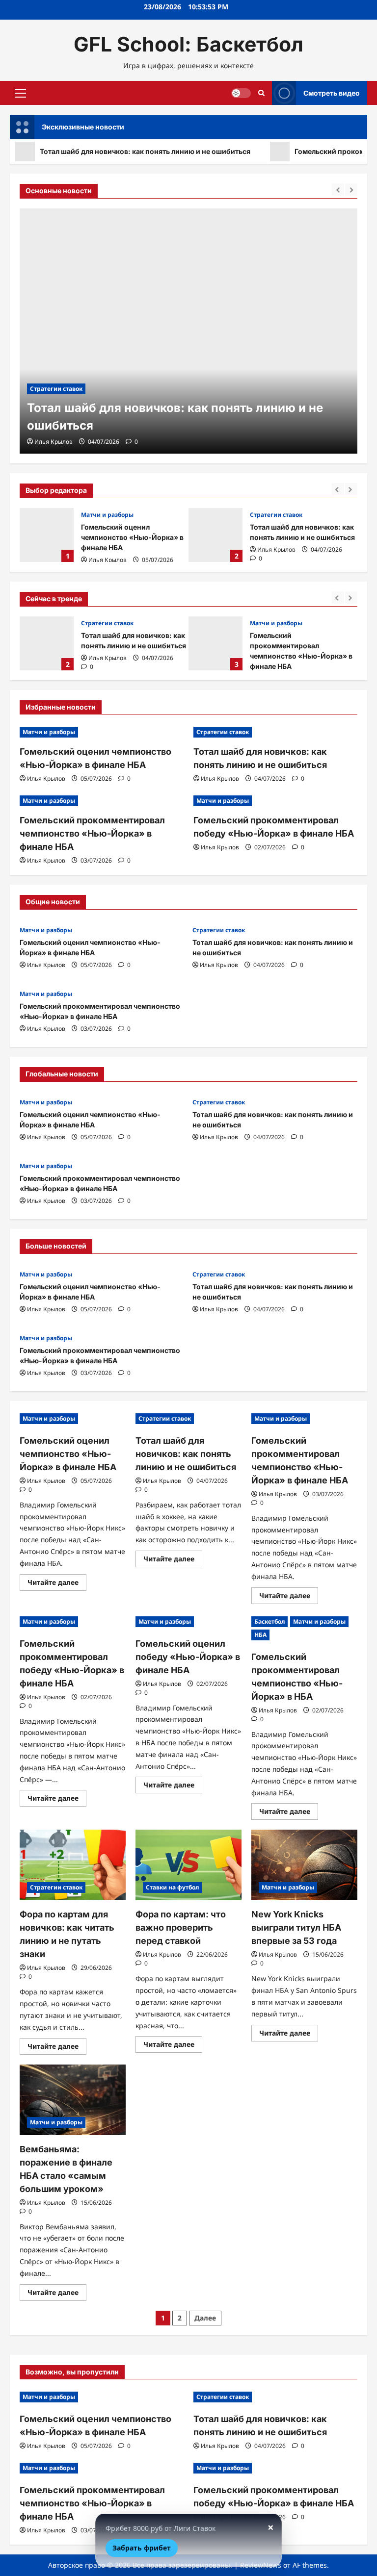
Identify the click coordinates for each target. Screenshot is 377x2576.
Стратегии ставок (276, 515)
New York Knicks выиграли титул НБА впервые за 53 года (296, 1927)
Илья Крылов (108, 560)
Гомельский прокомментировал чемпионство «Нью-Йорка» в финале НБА (215, 643)
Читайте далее (57, 1584)
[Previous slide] (338, 489)
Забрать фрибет (142, 2548)
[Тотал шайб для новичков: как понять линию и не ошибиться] (188, 331)
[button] (20, 93)
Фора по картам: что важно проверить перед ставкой (181, 1927)
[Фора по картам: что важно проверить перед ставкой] (188, 1865)
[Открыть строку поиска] (261, 93)
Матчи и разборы (107, 515)
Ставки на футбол (172, 1887)
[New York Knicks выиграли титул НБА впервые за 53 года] (304, 1865)
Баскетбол (269, 1621)
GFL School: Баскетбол (188, 44)
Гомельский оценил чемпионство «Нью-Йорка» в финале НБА (47, 535)
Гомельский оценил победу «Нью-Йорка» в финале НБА (188, 1657)
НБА (260, 1635)
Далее (205, 2318)
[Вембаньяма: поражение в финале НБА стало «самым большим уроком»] (73, 2100)
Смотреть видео (332, 93)
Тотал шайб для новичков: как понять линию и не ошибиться (215, 535)
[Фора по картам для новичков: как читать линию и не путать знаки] (73, 1865)
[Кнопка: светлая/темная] (241, 93)
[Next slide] (351, 489)
